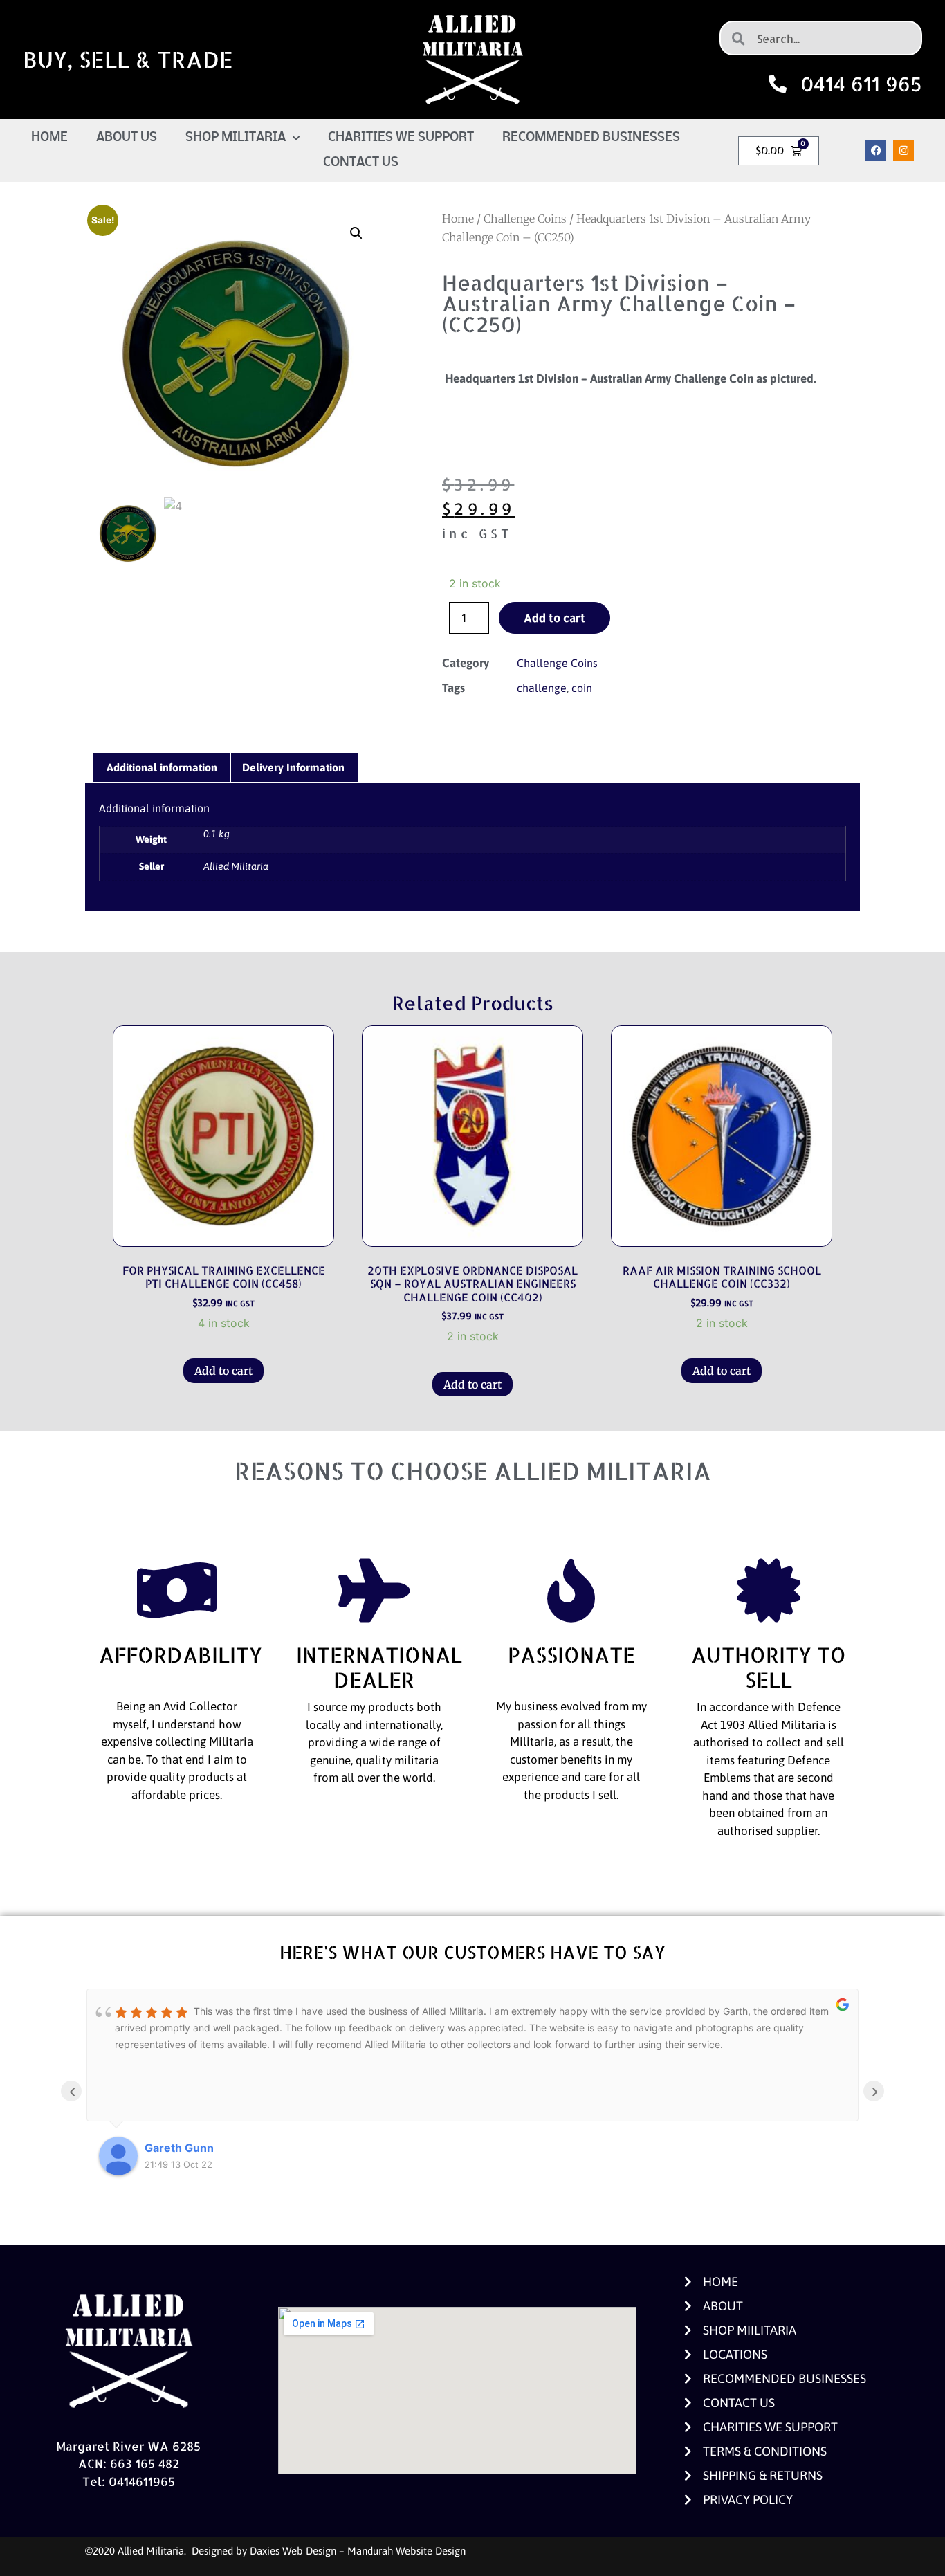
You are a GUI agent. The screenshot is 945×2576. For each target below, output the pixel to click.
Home (49, 138)
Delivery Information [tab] (293, 767)
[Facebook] (876, 151)
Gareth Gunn (179, 2148)
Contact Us (361, 163)
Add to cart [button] (223, 1371)
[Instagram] (903, 151)
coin (582, 688)
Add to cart (554, 618)
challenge (542, 688)
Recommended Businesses (591, 138)
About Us (127, 138)
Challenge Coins (525, 219)
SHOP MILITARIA (236, 138)
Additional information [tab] (162, 767)
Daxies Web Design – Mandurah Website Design (358, 2551)
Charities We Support (401, 138)
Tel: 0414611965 (129, 2481)
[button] (356, 233)
